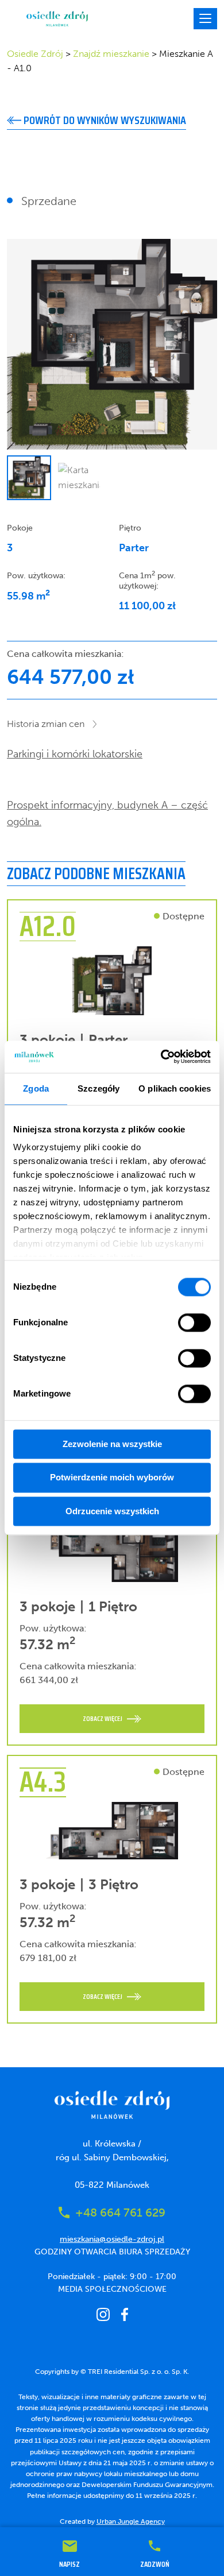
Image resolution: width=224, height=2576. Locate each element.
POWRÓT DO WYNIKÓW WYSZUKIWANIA (104, 120)
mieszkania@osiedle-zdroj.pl (112, 2239)
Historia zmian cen (46, 724)
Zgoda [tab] (36, 1088)
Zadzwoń (155, 2563)
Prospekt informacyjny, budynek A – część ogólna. (107, 813)
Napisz (69, 2563)
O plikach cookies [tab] (175, 1088)
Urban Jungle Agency (131, 2521)
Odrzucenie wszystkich (112, 1511)
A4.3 (43, 1782)
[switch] (194, 1322)
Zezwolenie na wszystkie (112, 1444)
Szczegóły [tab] (99, 1088)
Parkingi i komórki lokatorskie (75, 754)
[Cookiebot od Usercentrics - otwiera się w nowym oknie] (161, 1057)
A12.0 (48, 926)
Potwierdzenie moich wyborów (112, 1478)
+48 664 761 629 (120, 2213)
